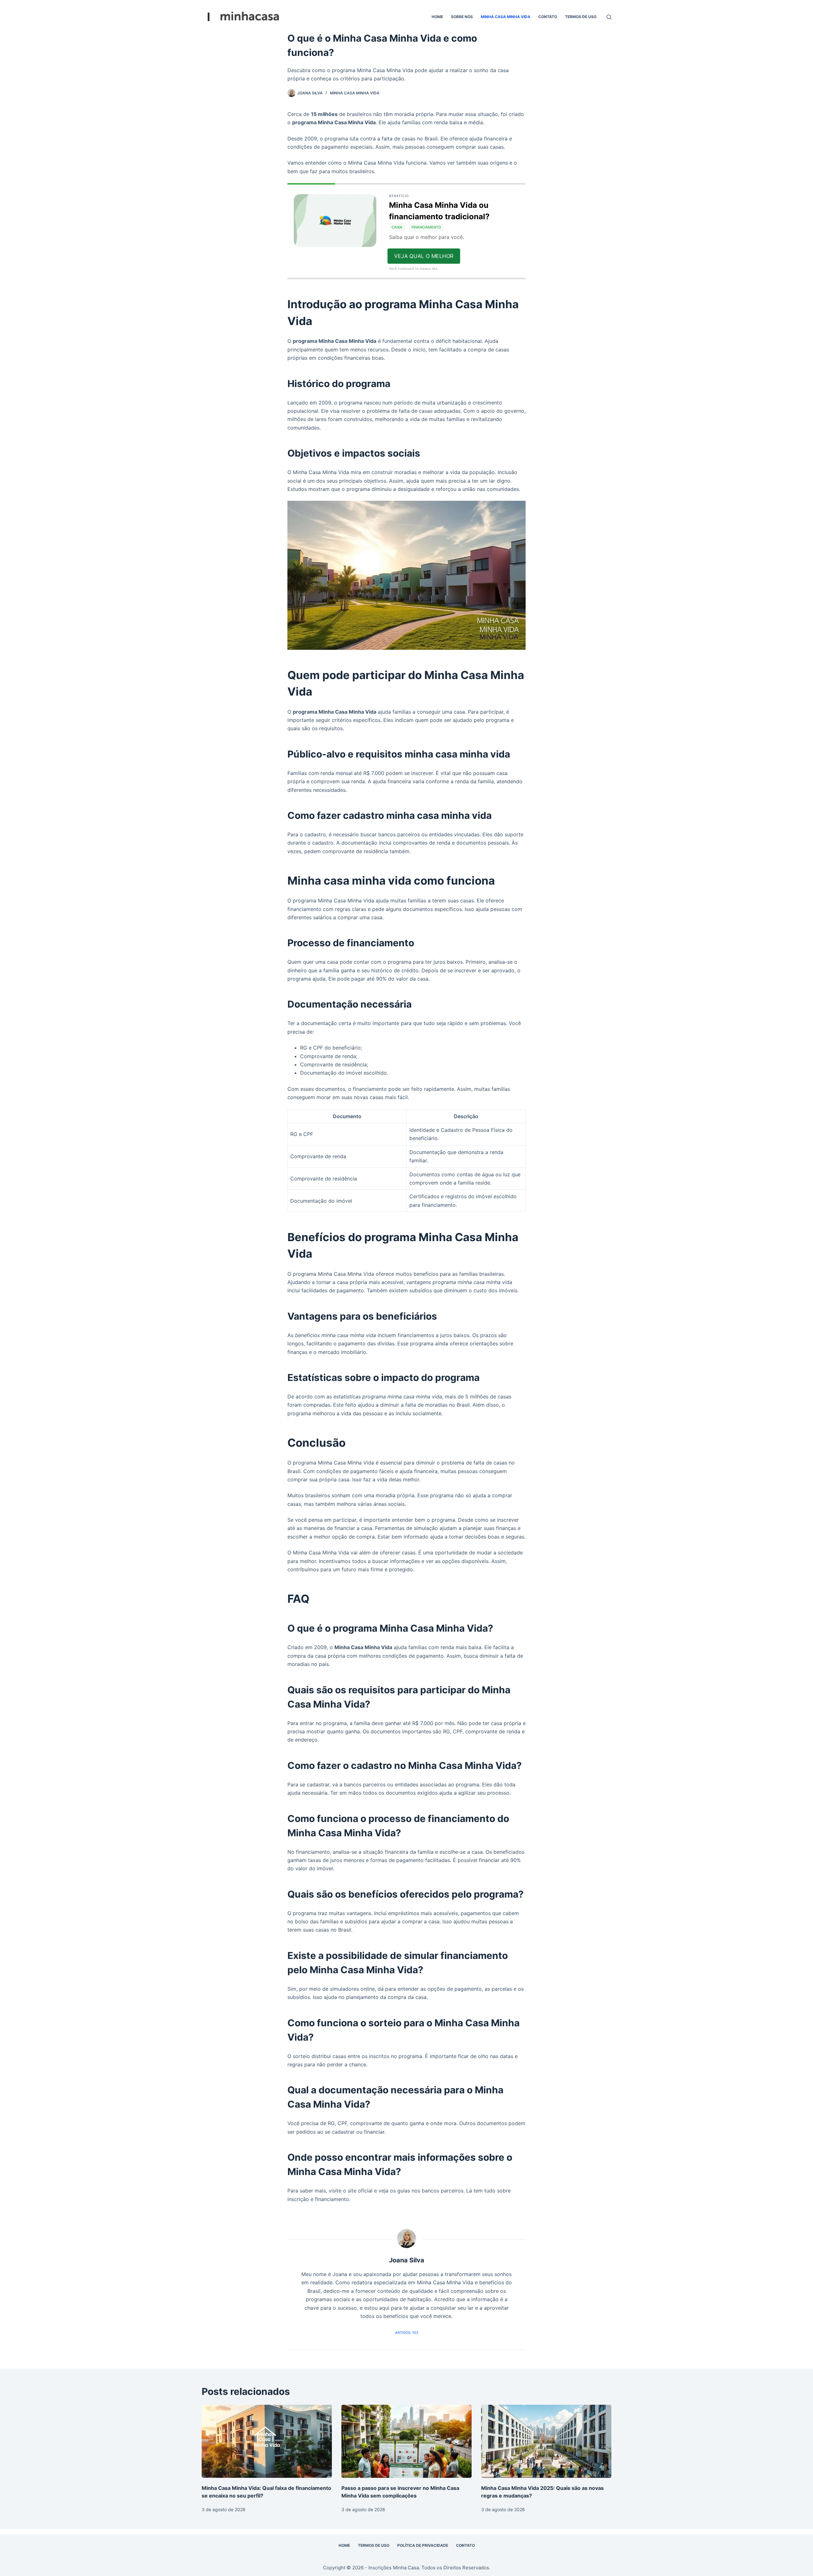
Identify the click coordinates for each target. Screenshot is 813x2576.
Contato (548, 17)
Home (437, 17)
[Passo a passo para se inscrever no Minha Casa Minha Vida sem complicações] (406, 2441)
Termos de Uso (581, 17)
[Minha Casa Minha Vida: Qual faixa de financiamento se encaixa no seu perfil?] (267, 2441)
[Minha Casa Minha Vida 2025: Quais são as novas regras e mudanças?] (546, 2441)
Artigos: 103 (407, 2333)
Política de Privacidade (423, 2545)
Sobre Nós (462, 17)
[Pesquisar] (609, 17)
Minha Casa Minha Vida (506, 17)
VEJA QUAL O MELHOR (424, 256)
